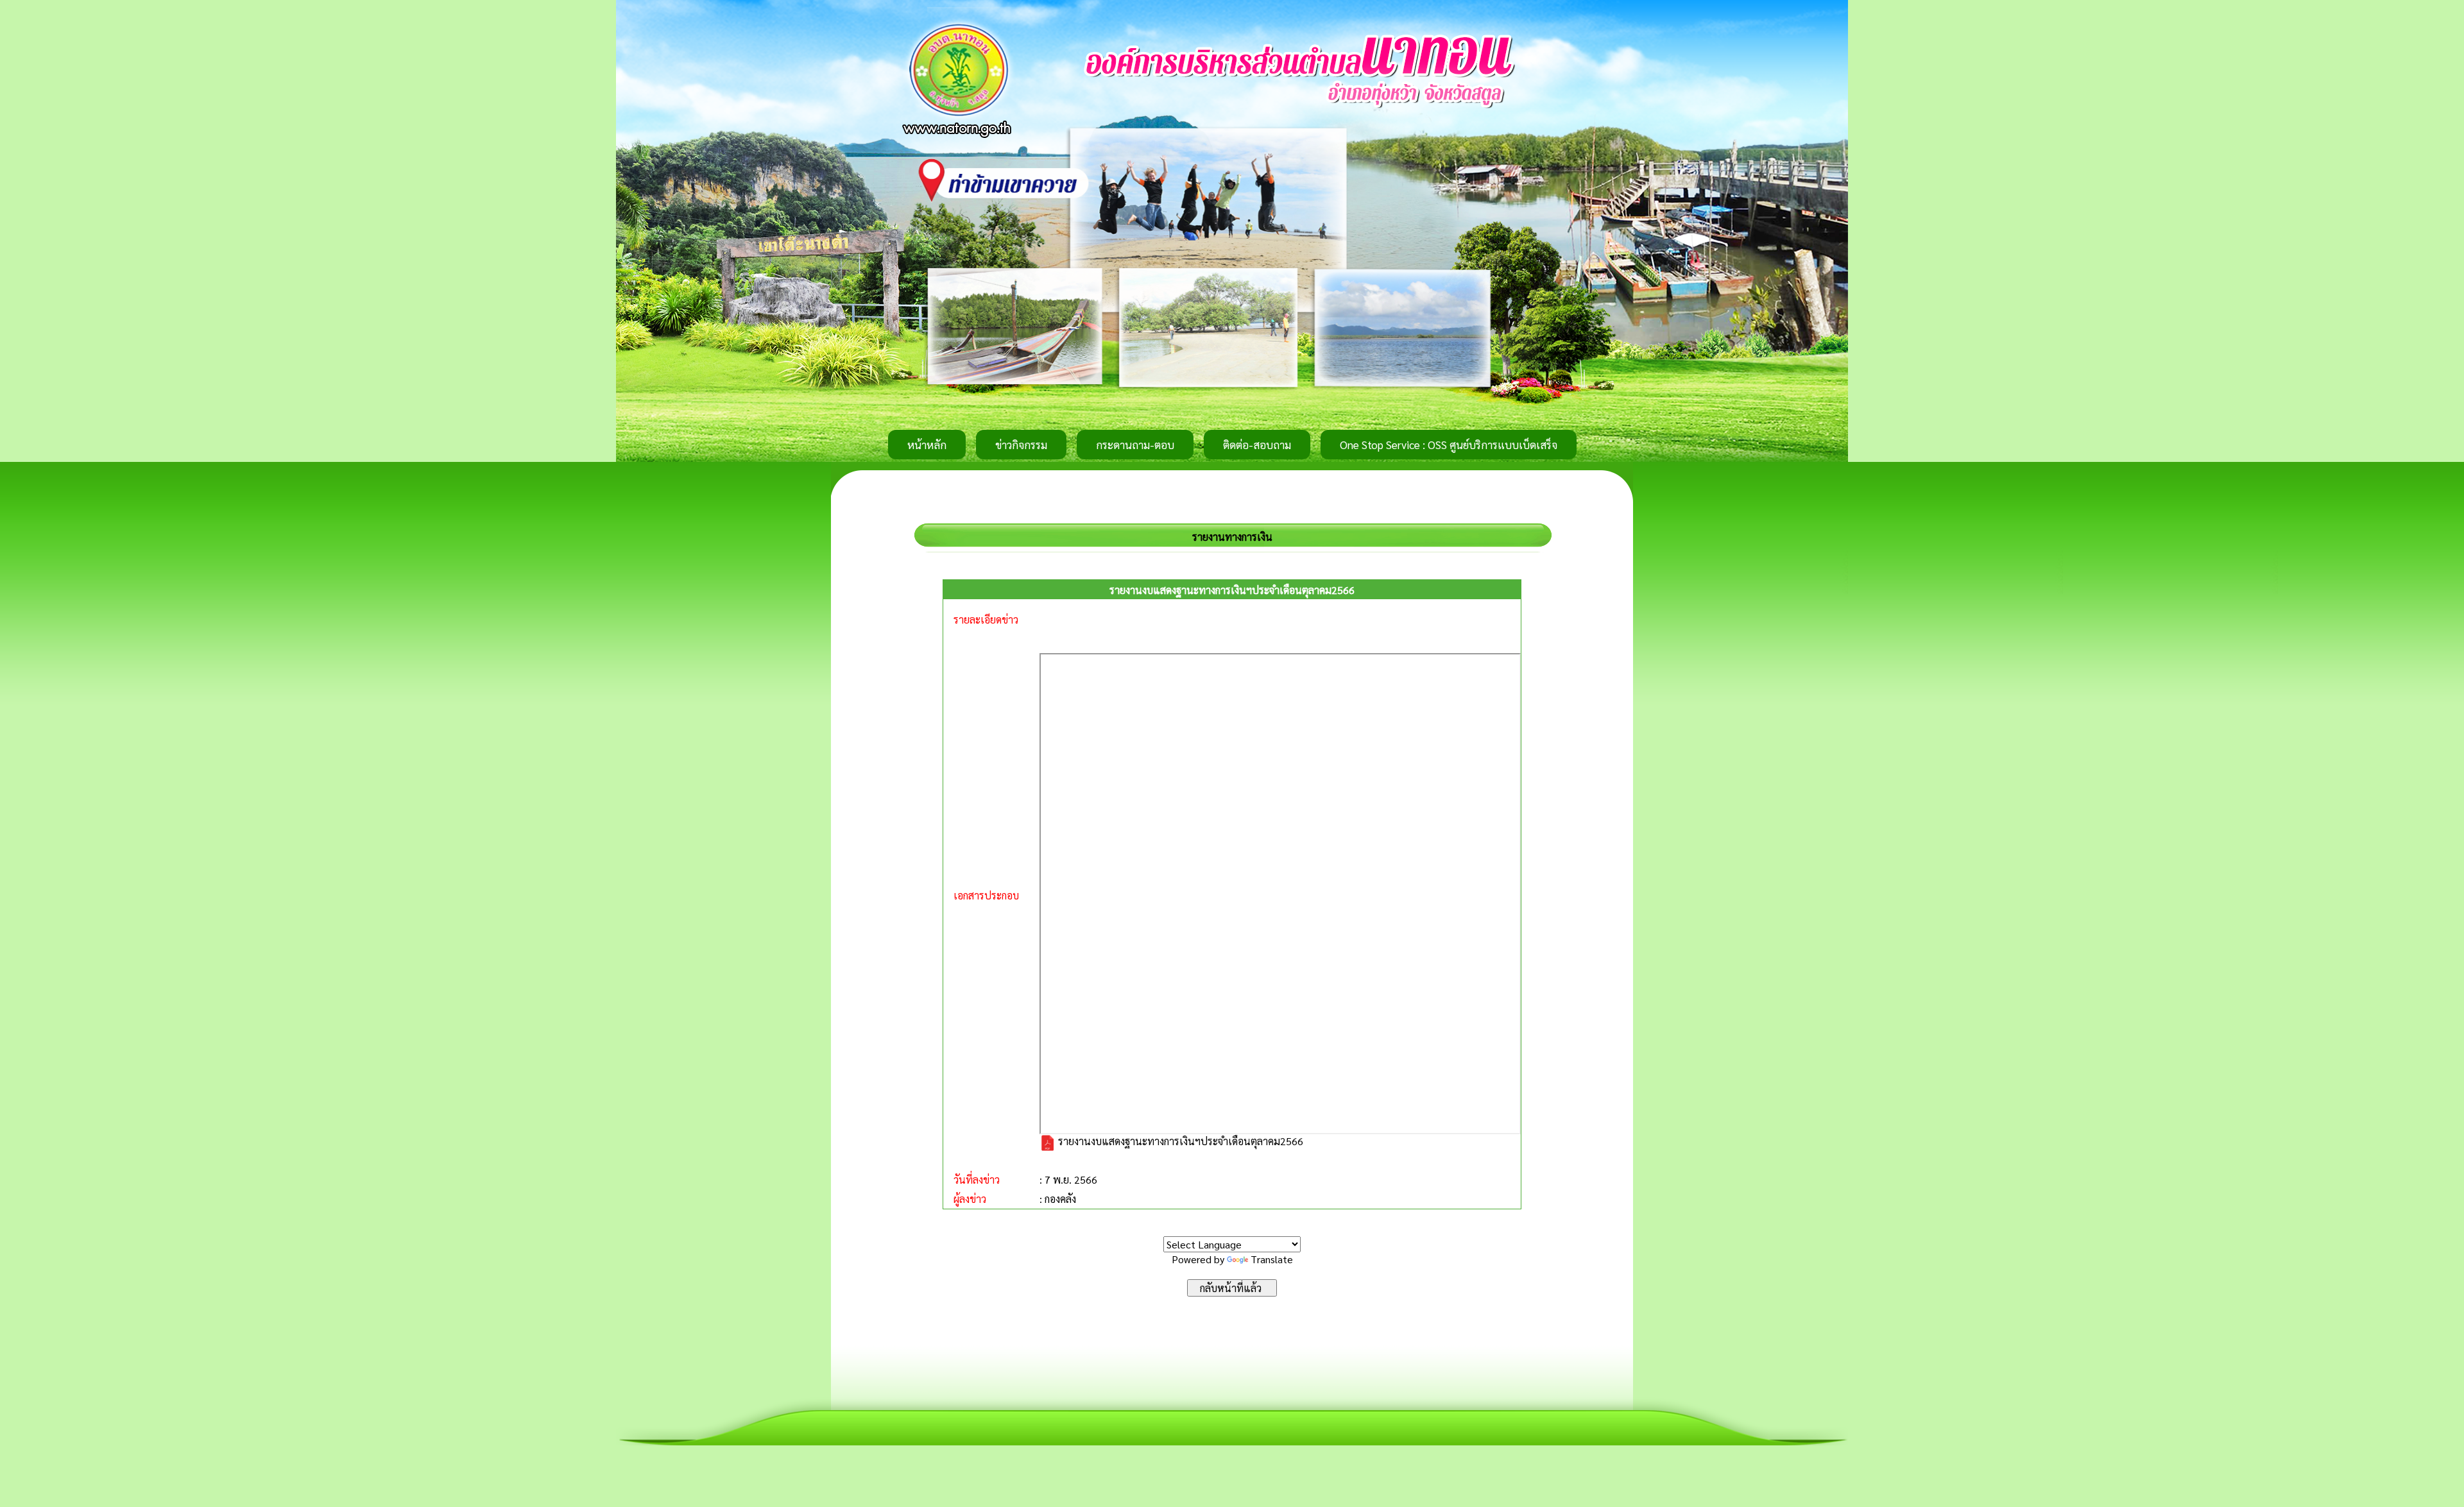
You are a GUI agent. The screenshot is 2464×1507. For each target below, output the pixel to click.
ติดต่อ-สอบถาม (1257, 445)
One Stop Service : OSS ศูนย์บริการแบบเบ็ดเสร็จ (1449, 445)
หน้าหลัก (927, 445)
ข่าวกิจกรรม (1021, 445)
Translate (1272, 1259)
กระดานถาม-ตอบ (1135, 445)
